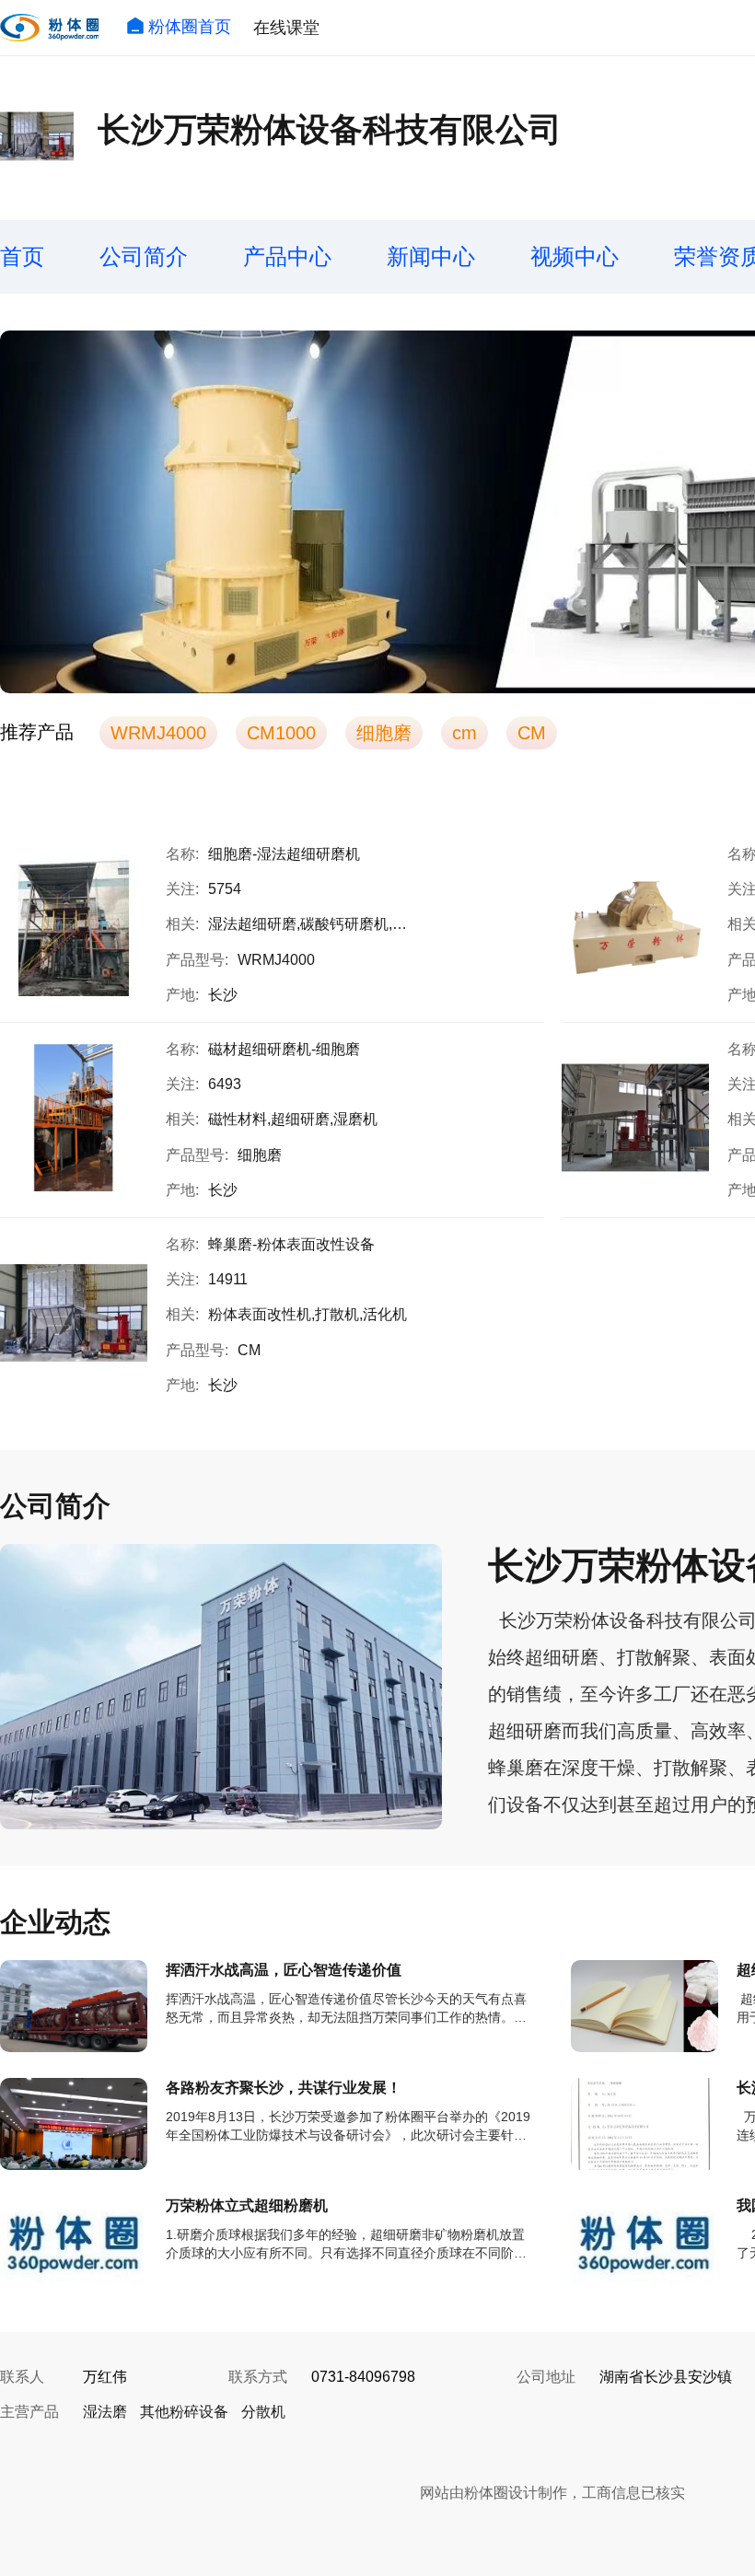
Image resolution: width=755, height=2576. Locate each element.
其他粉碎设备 (184, 2412)
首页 (22, 256)
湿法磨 (105, 2412)
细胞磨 (384, 733)
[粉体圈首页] (49, 28)
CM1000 (281, 733)
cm (465, 733)
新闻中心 (431, 256)
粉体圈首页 (190, 27)
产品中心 (287, 256)
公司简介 (144, 256)
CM (532, 733)
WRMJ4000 (158, 733)
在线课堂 (286, 28)
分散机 (263, 2412)
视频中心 (575, 256)
